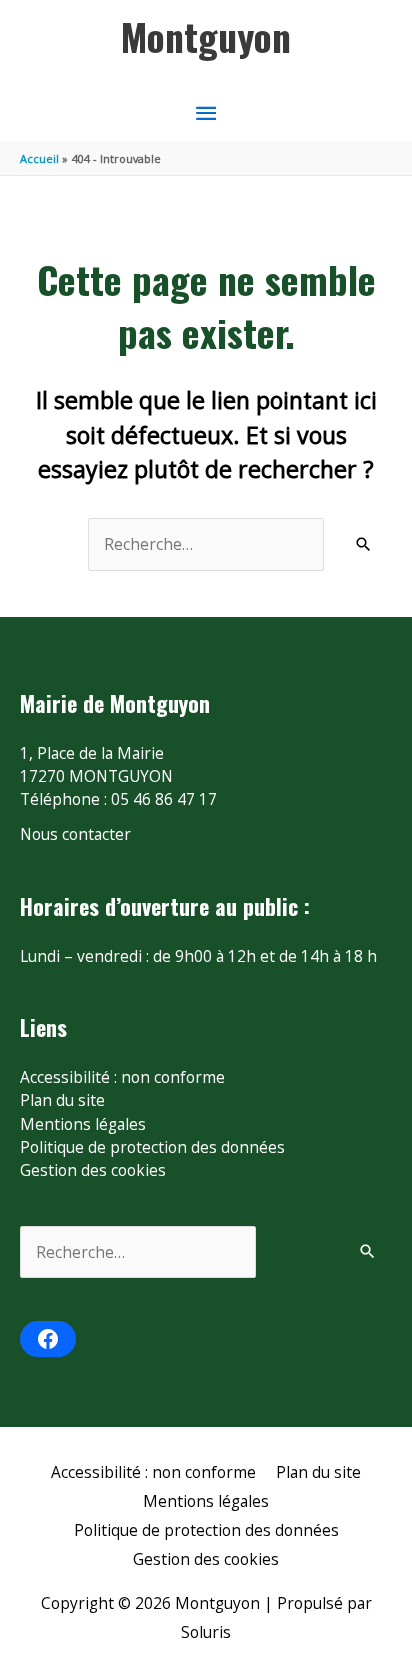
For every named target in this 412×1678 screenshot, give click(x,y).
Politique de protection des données (152, 1147)
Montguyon (206, 36)
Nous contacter (75, 834)
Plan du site (62, 1100)
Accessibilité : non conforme (122, 1077)
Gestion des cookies (93, 1170)
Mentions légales (83, 1124)
